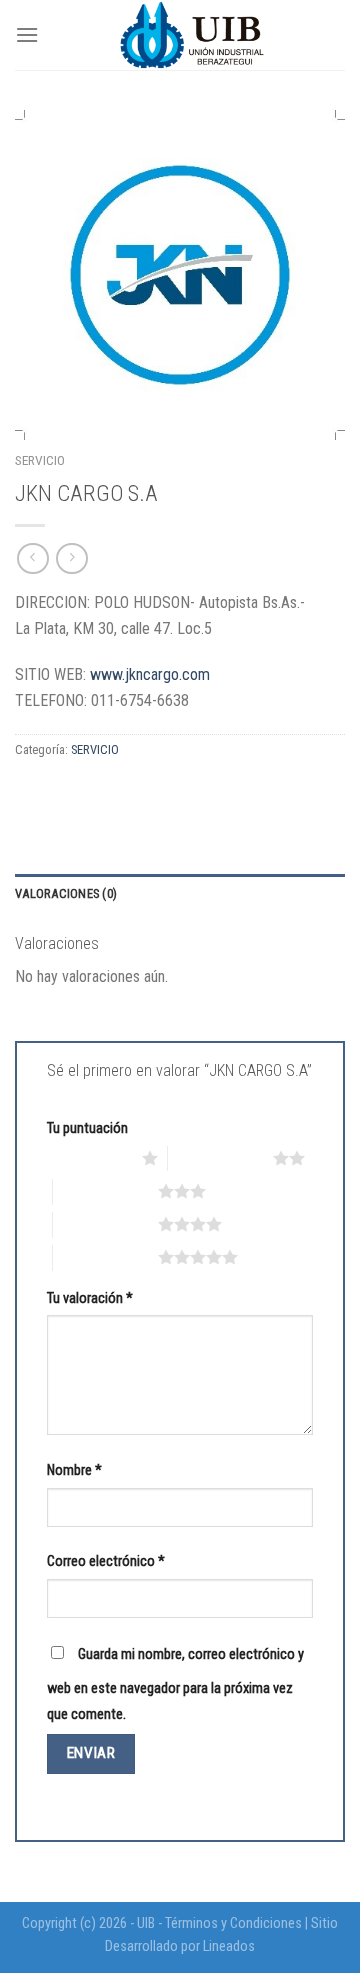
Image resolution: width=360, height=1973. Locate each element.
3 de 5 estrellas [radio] (105, 1191)
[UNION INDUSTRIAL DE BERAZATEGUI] (192, 35)
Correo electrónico (106, 1561)
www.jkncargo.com (150, 674)
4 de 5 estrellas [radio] (105, 1224)
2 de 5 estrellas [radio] (220, 1158)
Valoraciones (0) (66, 893)
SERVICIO (40, 460)
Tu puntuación (87, 1128)
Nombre (74, 1470)
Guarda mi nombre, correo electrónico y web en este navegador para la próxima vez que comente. (175, 1684)
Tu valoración (90, 1298)
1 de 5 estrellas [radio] (89, 1158)
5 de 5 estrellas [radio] (105, 1257)
